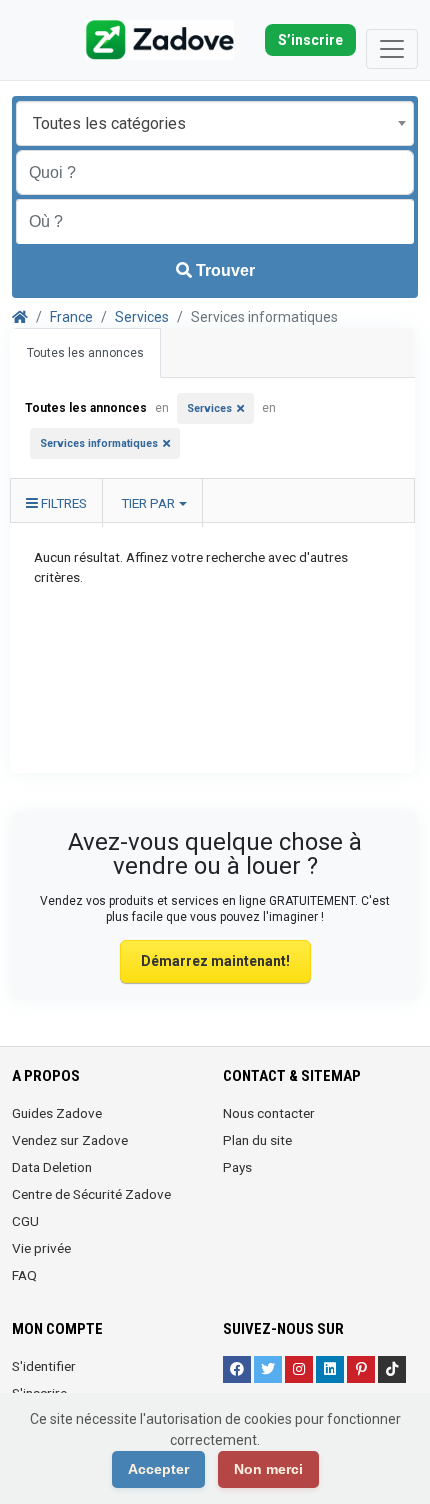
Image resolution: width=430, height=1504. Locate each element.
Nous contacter (269, 1113)
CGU (25, 1221)
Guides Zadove (57, 1113)
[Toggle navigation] (392, 49)
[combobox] (215, 123)
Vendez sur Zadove (70, 1140)
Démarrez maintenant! (215, 961)
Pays (237, 1167)
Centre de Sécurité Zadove (91, 1194)
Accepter (158, 1469)
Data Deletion (52, 1167)
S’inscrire (310, 40)
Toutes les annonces (85, 353)
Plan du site (257, 1140)
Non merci (268, 1469)
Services (142, 317)
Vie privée (41, 1248)
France (71, 317)
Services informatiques (99, 443)
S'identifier (44, 1366)
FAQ (24, 1275)
